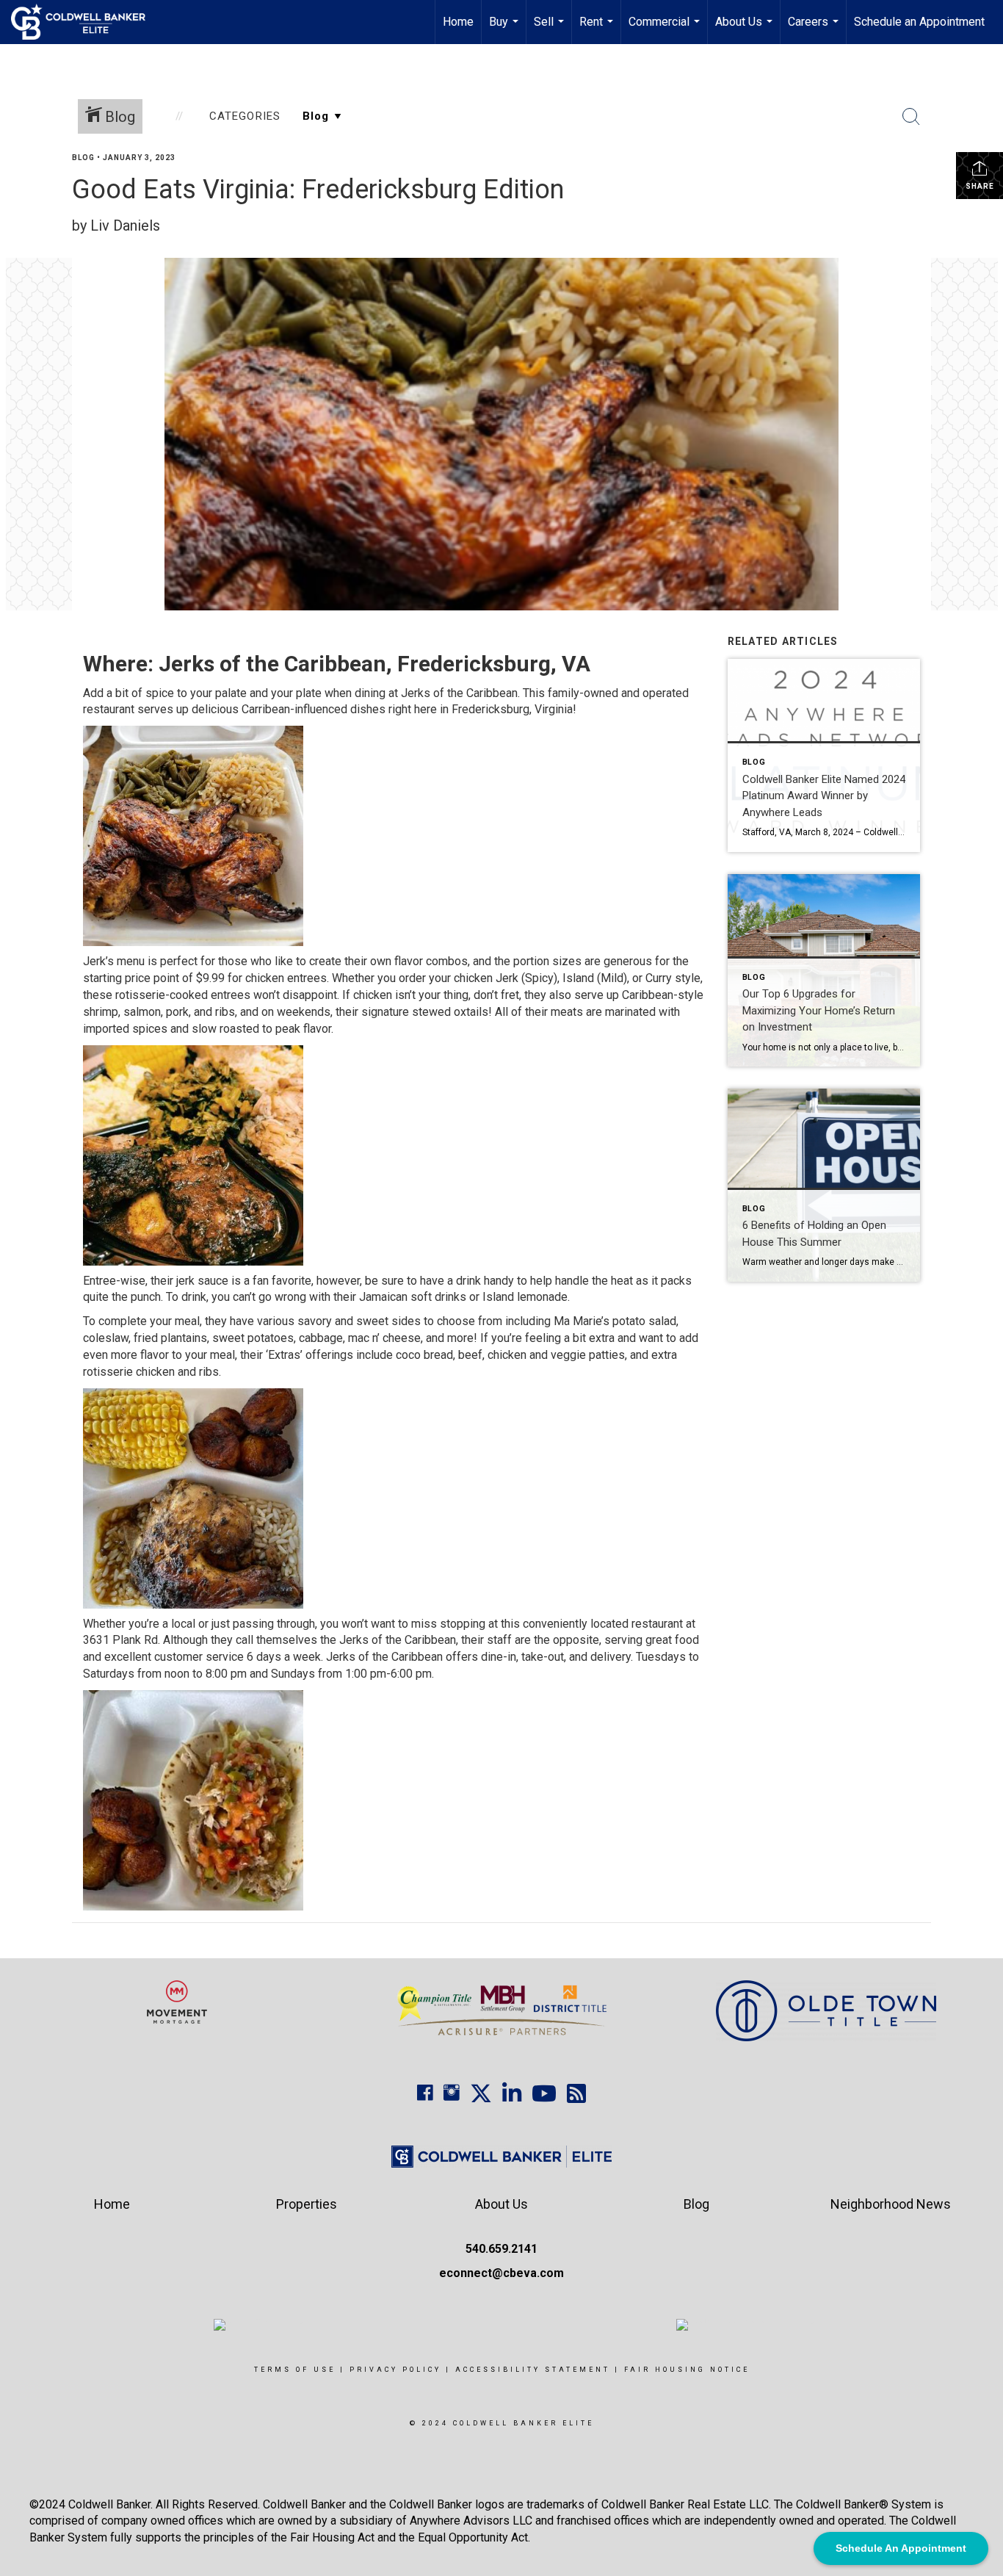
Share (980, 186)
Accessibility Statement (533, 2370)
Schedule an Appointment (919, 22)
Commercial (666, 29)
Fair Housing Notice (687, 2370)
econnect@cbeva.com (501, 2273)
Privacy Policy (395, 2370)
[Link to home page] (86, 22)
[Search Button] (911, 117)
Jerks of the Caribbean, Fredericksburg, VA (374, 664)
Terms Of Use (295, 2370)
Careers (815, 29)
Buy (506, 29)
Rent (598, 29)
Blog (83, 158)
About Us (746, 29)
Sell (551, 29)
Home (458, 22)
